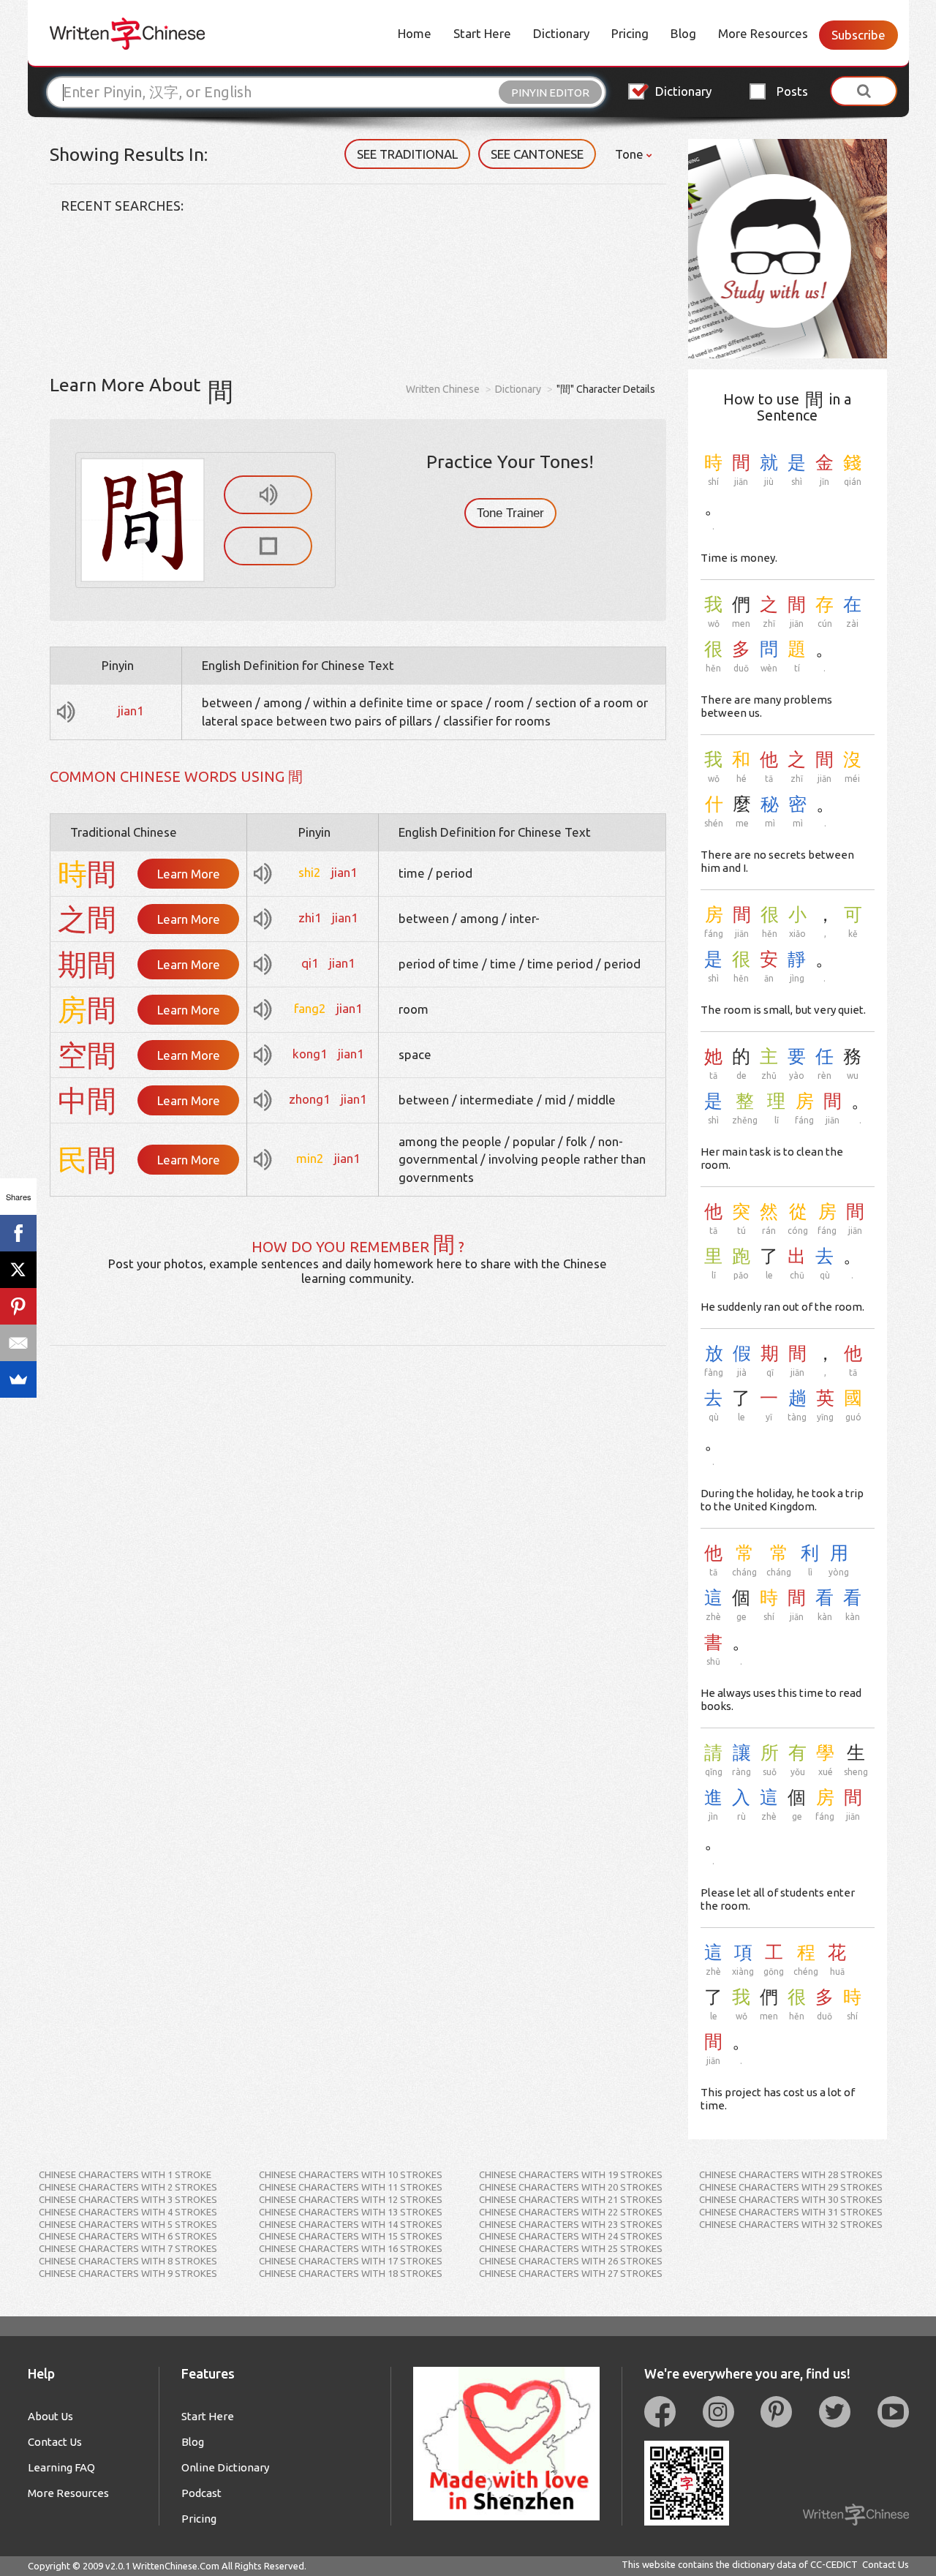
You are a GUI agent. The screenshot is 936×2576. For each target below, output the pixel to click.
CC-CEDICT (834, 2564)
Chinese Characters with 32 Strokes (791, 2224)
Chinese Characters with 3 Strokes (128, 2199)
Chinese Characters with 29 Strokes (791, 2187)
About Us (50, 2416)
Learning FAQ (61, 2467)
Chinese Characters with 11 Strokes (351, 2187)
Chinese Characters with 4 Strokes (128, 2212)
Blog (683, 33)
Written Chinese (443, 389)
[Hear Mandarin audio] (268, 495)
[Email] (18, 1343)
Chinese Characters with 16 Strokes (351, 2248)
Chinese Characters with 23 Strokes (571, 2224)
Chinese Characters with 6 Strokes (128, 2236)
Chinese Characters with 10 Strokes (351, 2174)
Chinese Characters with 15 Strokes (351, 2236)
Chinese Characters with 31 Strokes (791, 2212)
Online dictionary (225, 2467)
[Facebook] (18, 1233)
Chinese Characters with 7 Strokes (128, 2248)
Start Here (482, 33)
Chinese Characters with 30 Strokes (791, 2199)
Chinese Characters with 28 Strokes (791, 2174)
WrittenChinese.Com (176, 2566)
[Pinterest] (18, 1306)
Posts (792, 91)
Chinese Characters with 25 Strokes (571, 2248)
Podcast (201, 2493)
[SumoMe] (18, 1379)
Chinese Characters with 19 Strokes (571, 2174)
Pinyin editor (550, 93)
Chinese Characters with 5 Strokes (128, 2224)
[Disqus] (358, 1529)
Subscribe (858, 35)
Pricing (630, 33)
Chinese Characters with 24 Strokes (571, 2236)
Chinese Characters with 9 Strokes (128, 2273)
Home (415, 33)
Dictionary (561, 33)
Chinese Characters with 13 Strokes (351, 2212)
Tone (631, 154)
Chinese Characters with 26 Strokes (571, 2261)
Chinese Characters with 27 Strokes (571, 2273)
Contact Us (55, 2442)
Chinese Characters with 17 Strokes (351, 2261)
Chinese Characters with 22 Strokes (571, 2212)
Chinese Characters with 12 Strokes (351, 2199)
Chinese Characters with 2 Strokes (128, 2187)
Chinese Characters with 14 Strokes (351, 2224)
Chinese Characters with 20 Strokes (571, 2187)
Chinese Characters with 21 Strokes (571, 2199)
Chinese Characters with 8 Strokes (128, 2261)
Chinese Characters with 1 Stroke (125, 2174)
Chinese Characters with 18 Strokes (351, 2273)
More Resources (763, 33)
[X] (18, 1270)
